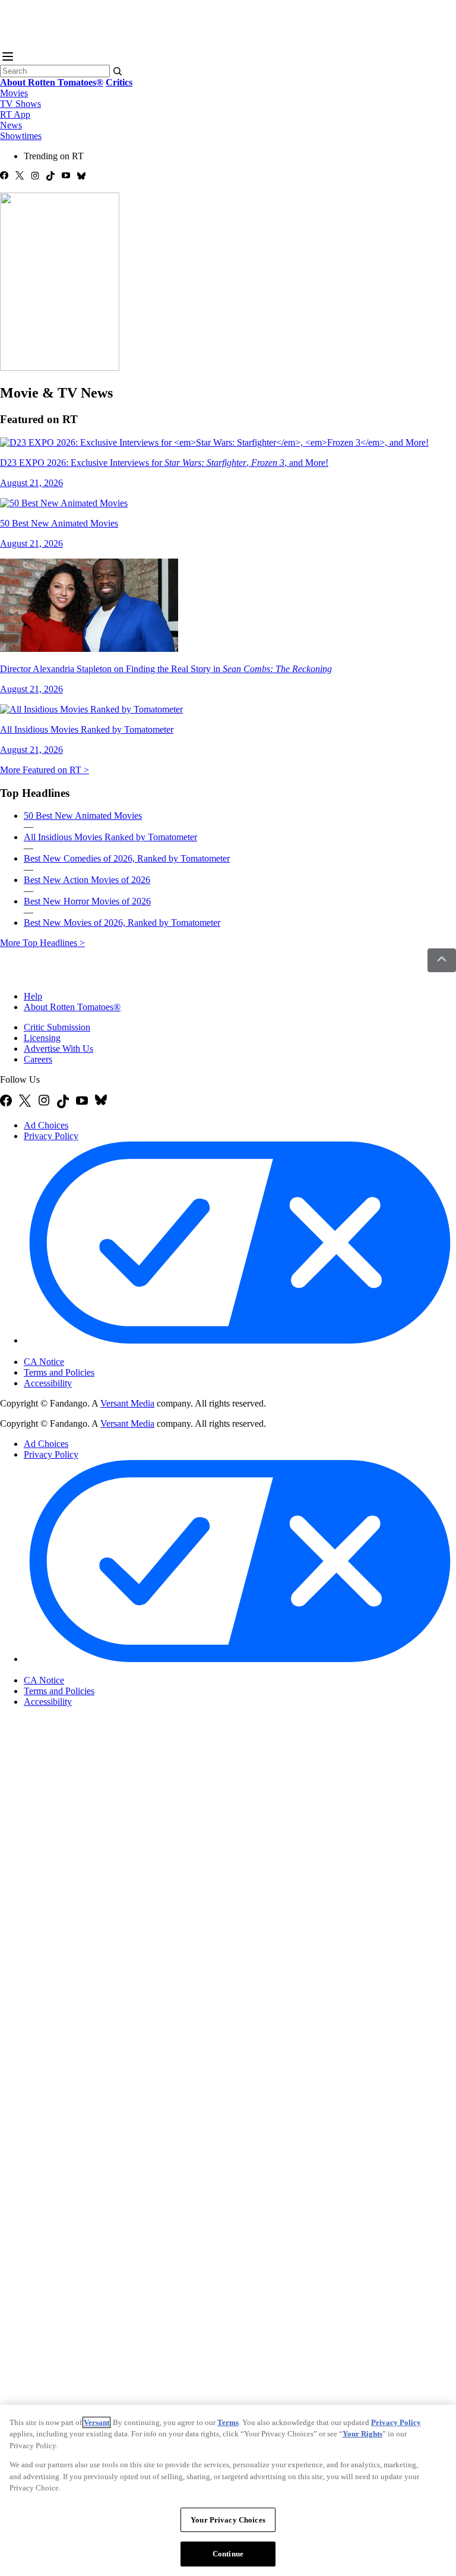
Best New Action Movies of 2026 (87, 880)
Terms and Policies (59, 1372)
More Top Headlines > (42, 943)
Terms (228, 2422)
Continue (228, 2554)
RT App (15, 114)
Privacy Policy (51, 1136)
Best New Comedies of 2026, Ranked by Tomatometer (127, 858)
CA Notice (44, 1362)
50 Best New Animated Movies (83, 816)
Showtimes (21, 136)
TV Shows (20, 104)
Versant (96, 2422)
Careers (38, 1059)
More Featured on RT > (45, 770)
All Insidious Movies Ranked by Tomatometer (110, 837)
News (11, 125)
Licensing (42, 1038)
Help (33, 996)
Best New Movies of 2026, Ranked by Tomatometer (122, 923)
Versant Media (127, 1403)
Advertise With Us (58, 1049)
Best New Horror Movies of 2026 (87, 901)
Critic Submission (57, 1027)
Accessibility (48, 1383)
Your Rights (362, 2434)
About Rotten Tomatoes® (72, 1007)
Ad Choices (46, 1125)
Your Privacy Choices (74, 1352)
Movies (14, 93)
